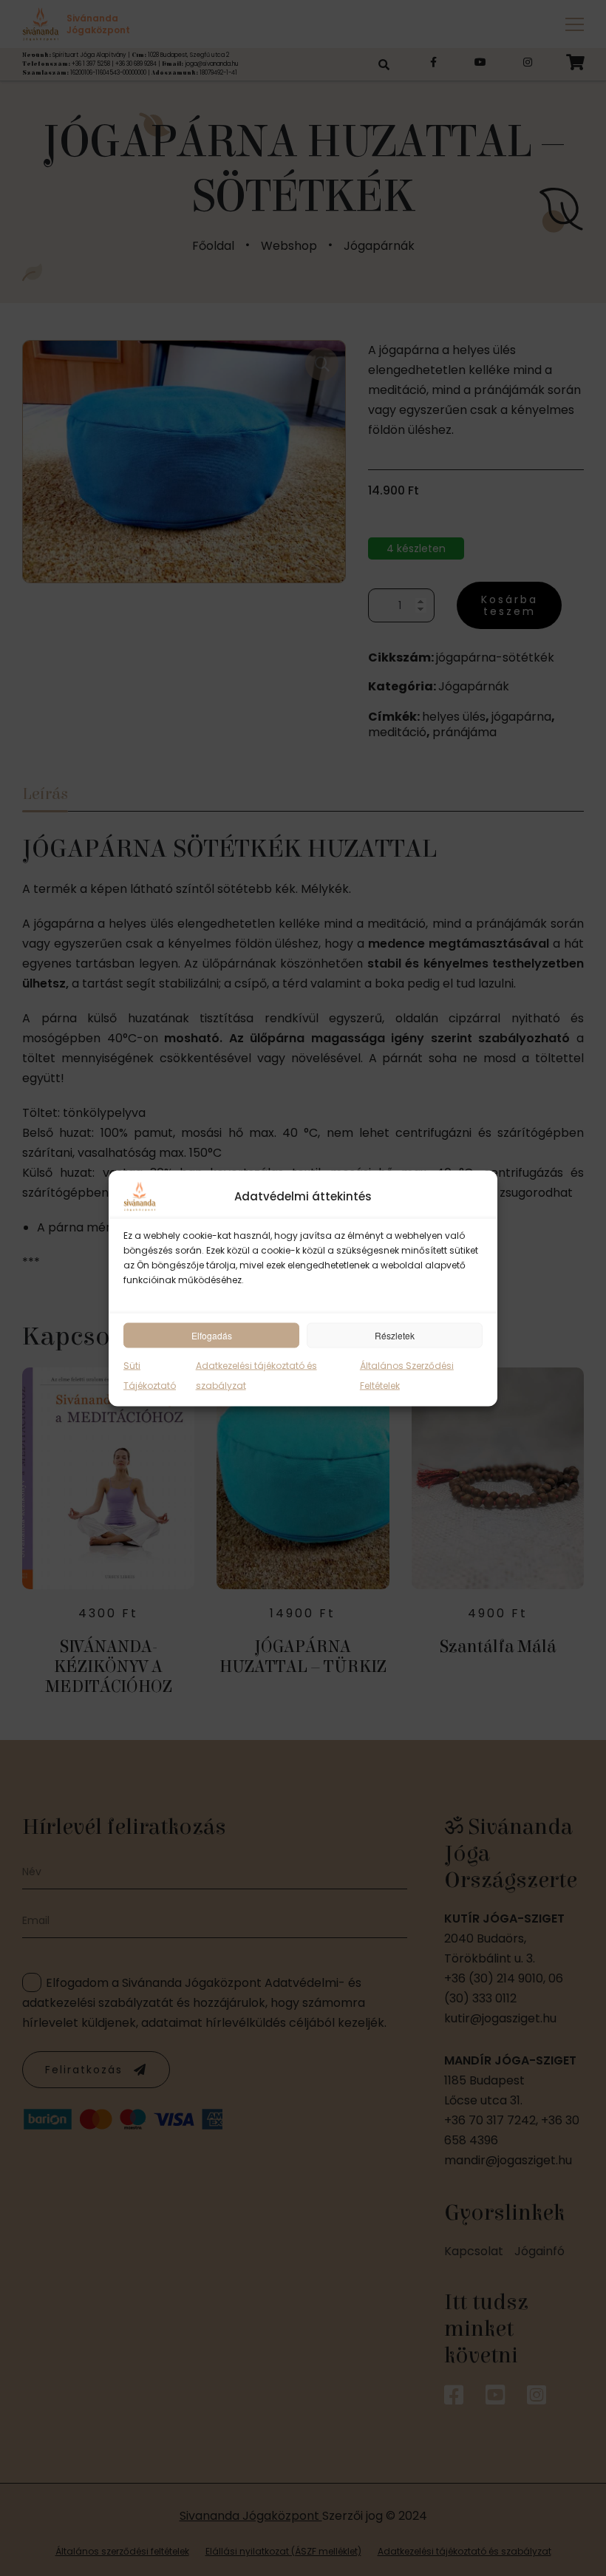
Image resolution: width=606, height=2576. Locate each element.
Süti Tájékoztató (150, 1375)
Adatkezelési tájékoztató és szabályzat (256, 1375)
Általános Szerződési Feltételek (407, 1375)
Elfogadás (212, 1335)
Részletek (395, 1335)
